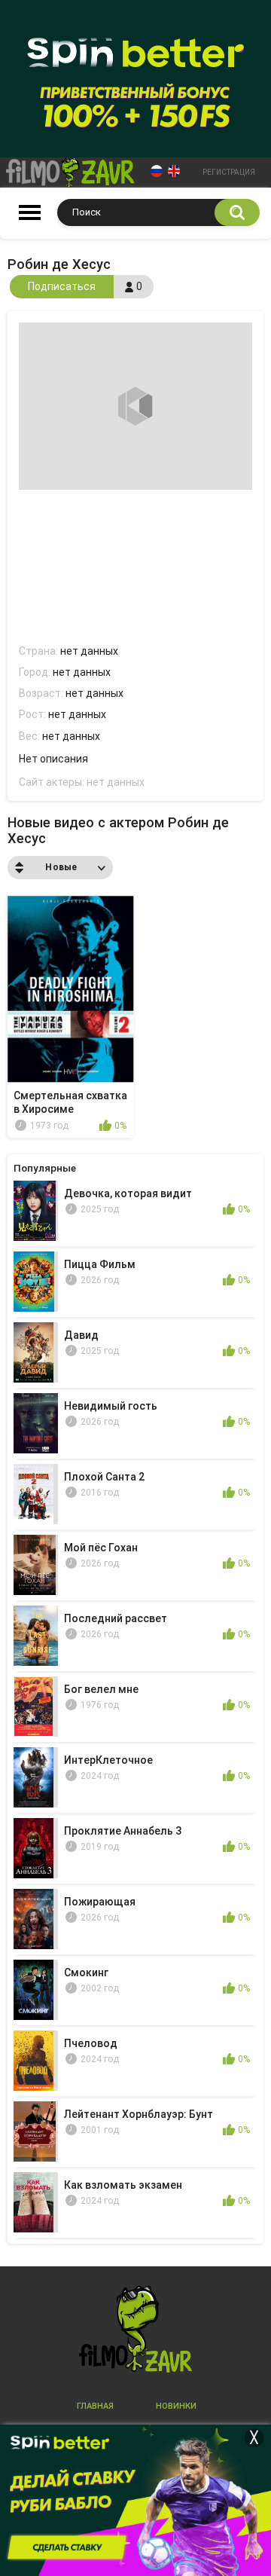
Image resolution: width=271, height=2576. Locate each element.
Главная (95, 2406)
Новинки (176, 2406)
